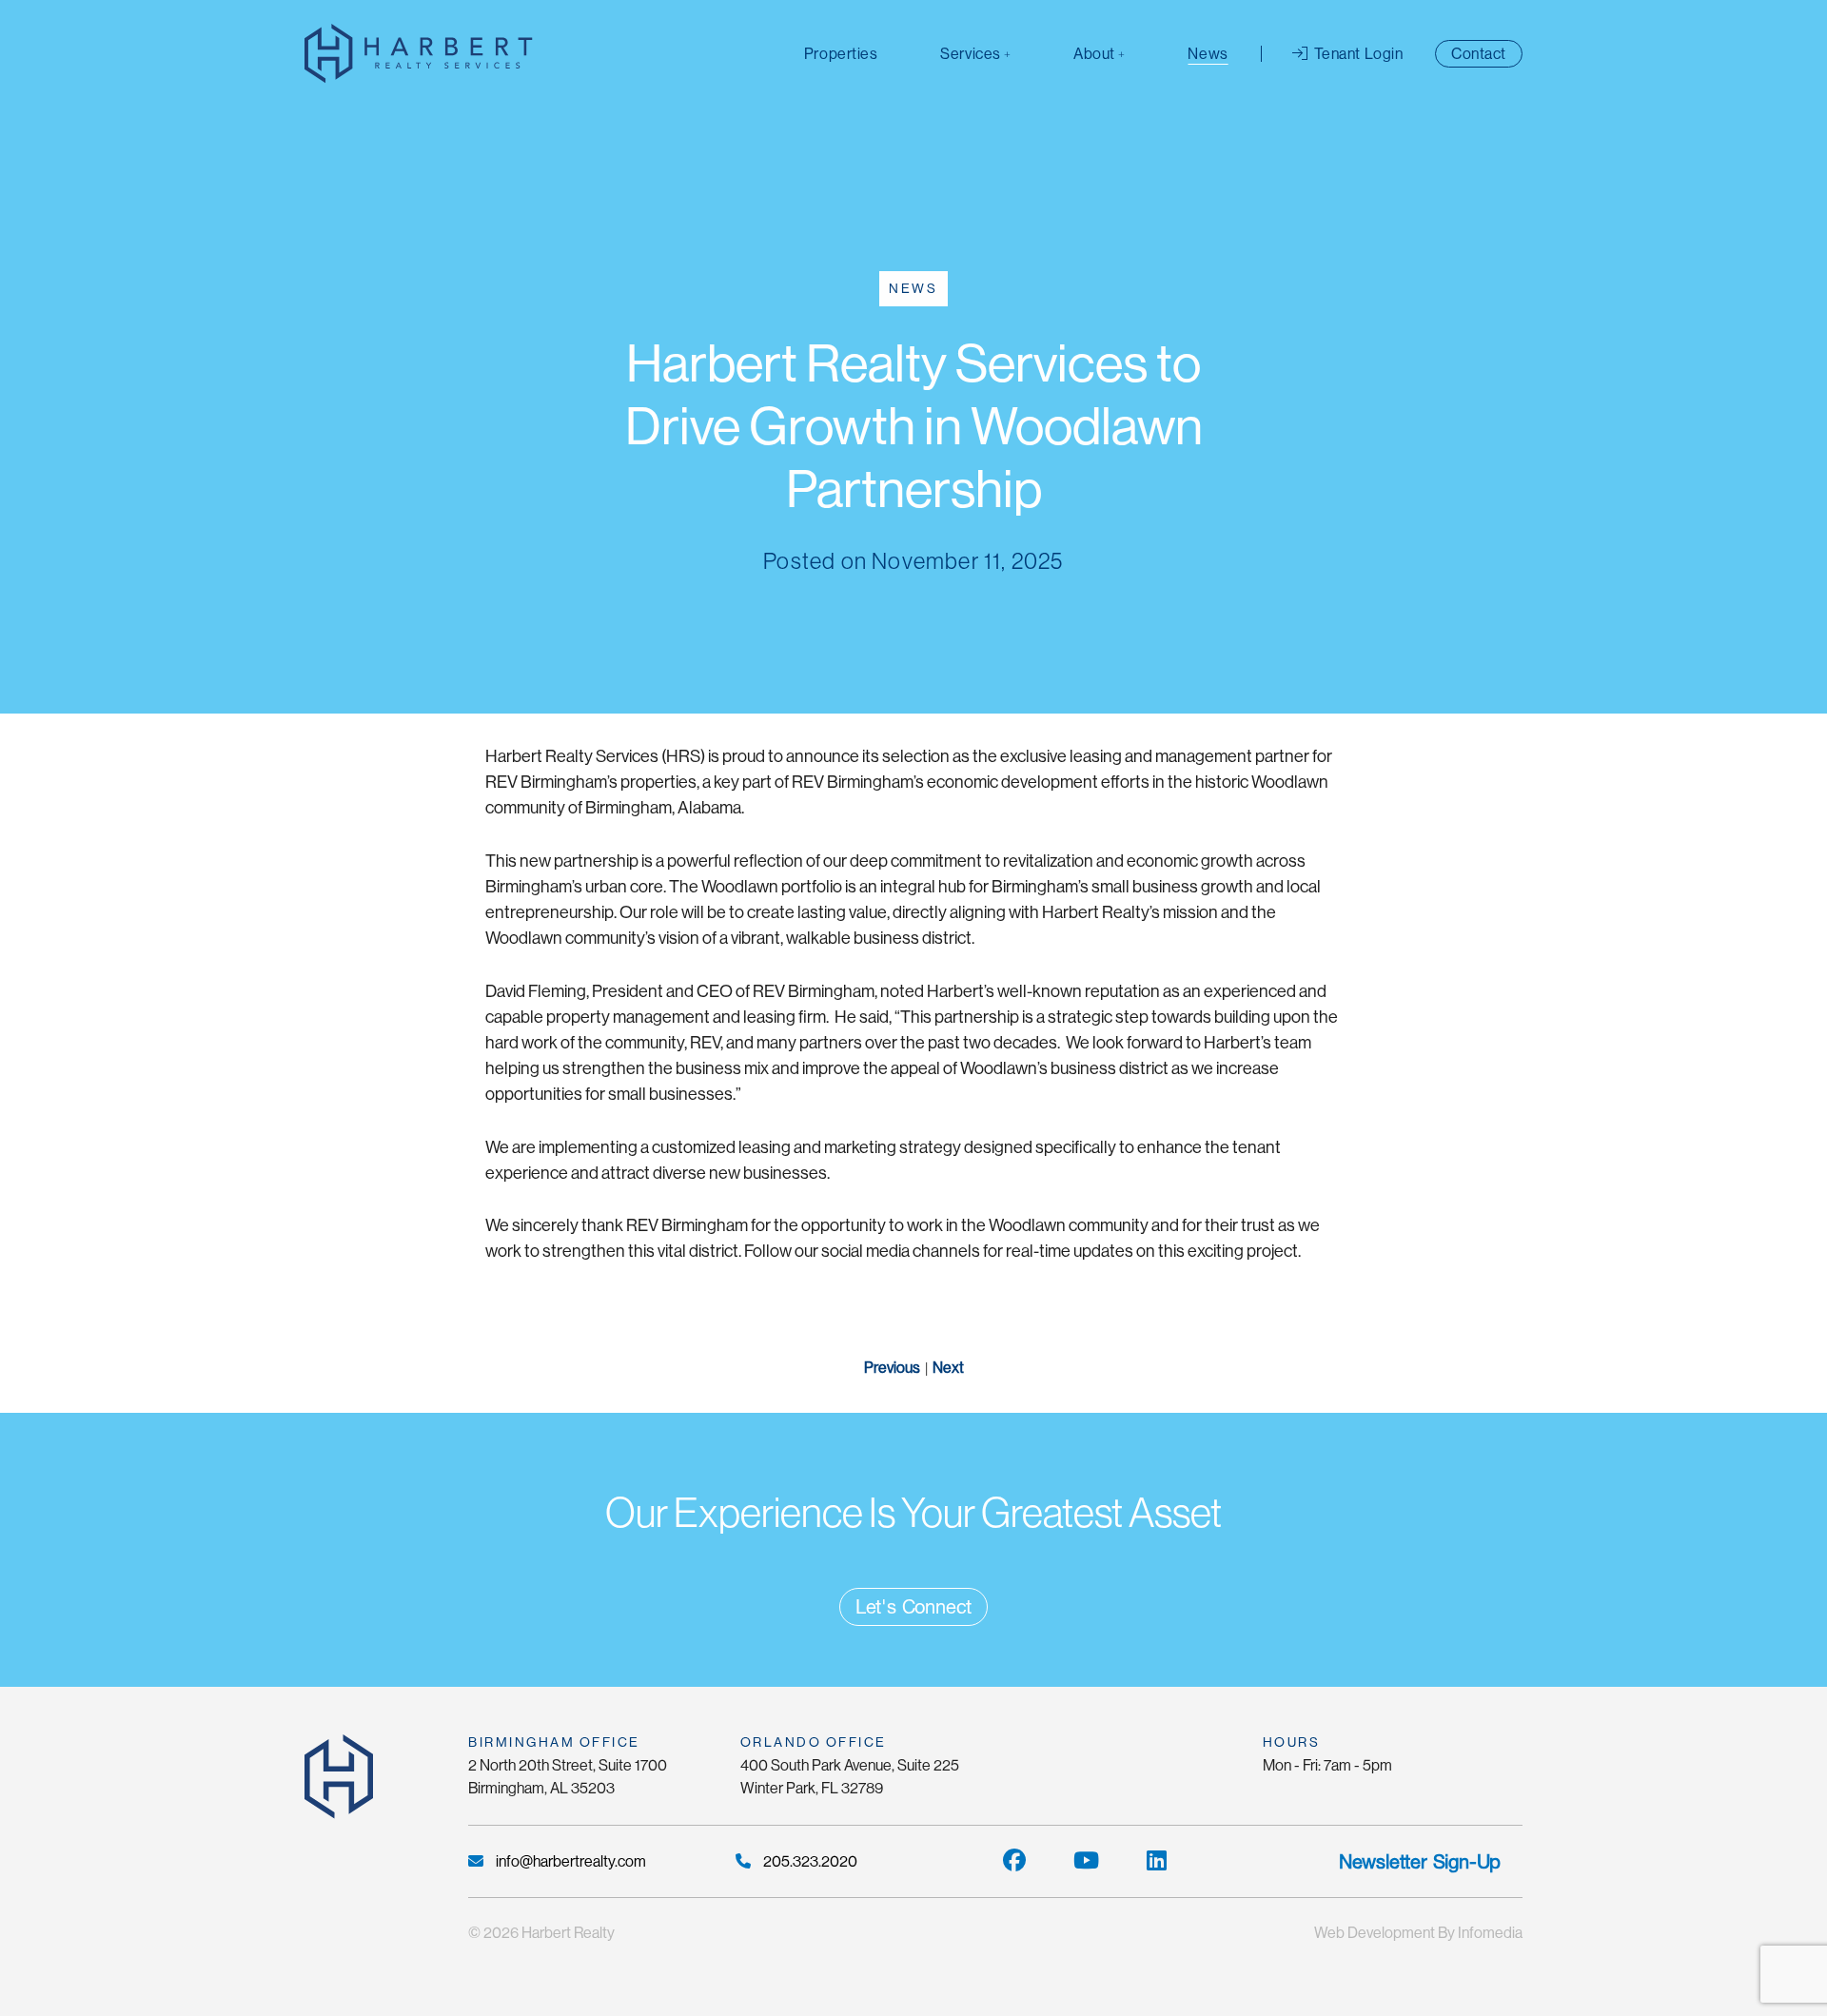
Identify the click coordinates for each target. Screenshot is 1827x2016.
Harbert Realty (568, 1933)
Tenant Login (1356, 54)
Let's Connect (913, 1607)
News (1208, 54)
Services (970, 54)
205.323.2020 (809, 1861)
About (1094, 54)
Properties (841, 54)
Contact (1479, 54)
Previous (891, 1368)
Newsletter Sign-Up (1420, 1862)
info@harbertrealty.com (570, 1861)
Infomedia (1490, 1933)
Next (950, 1368)
